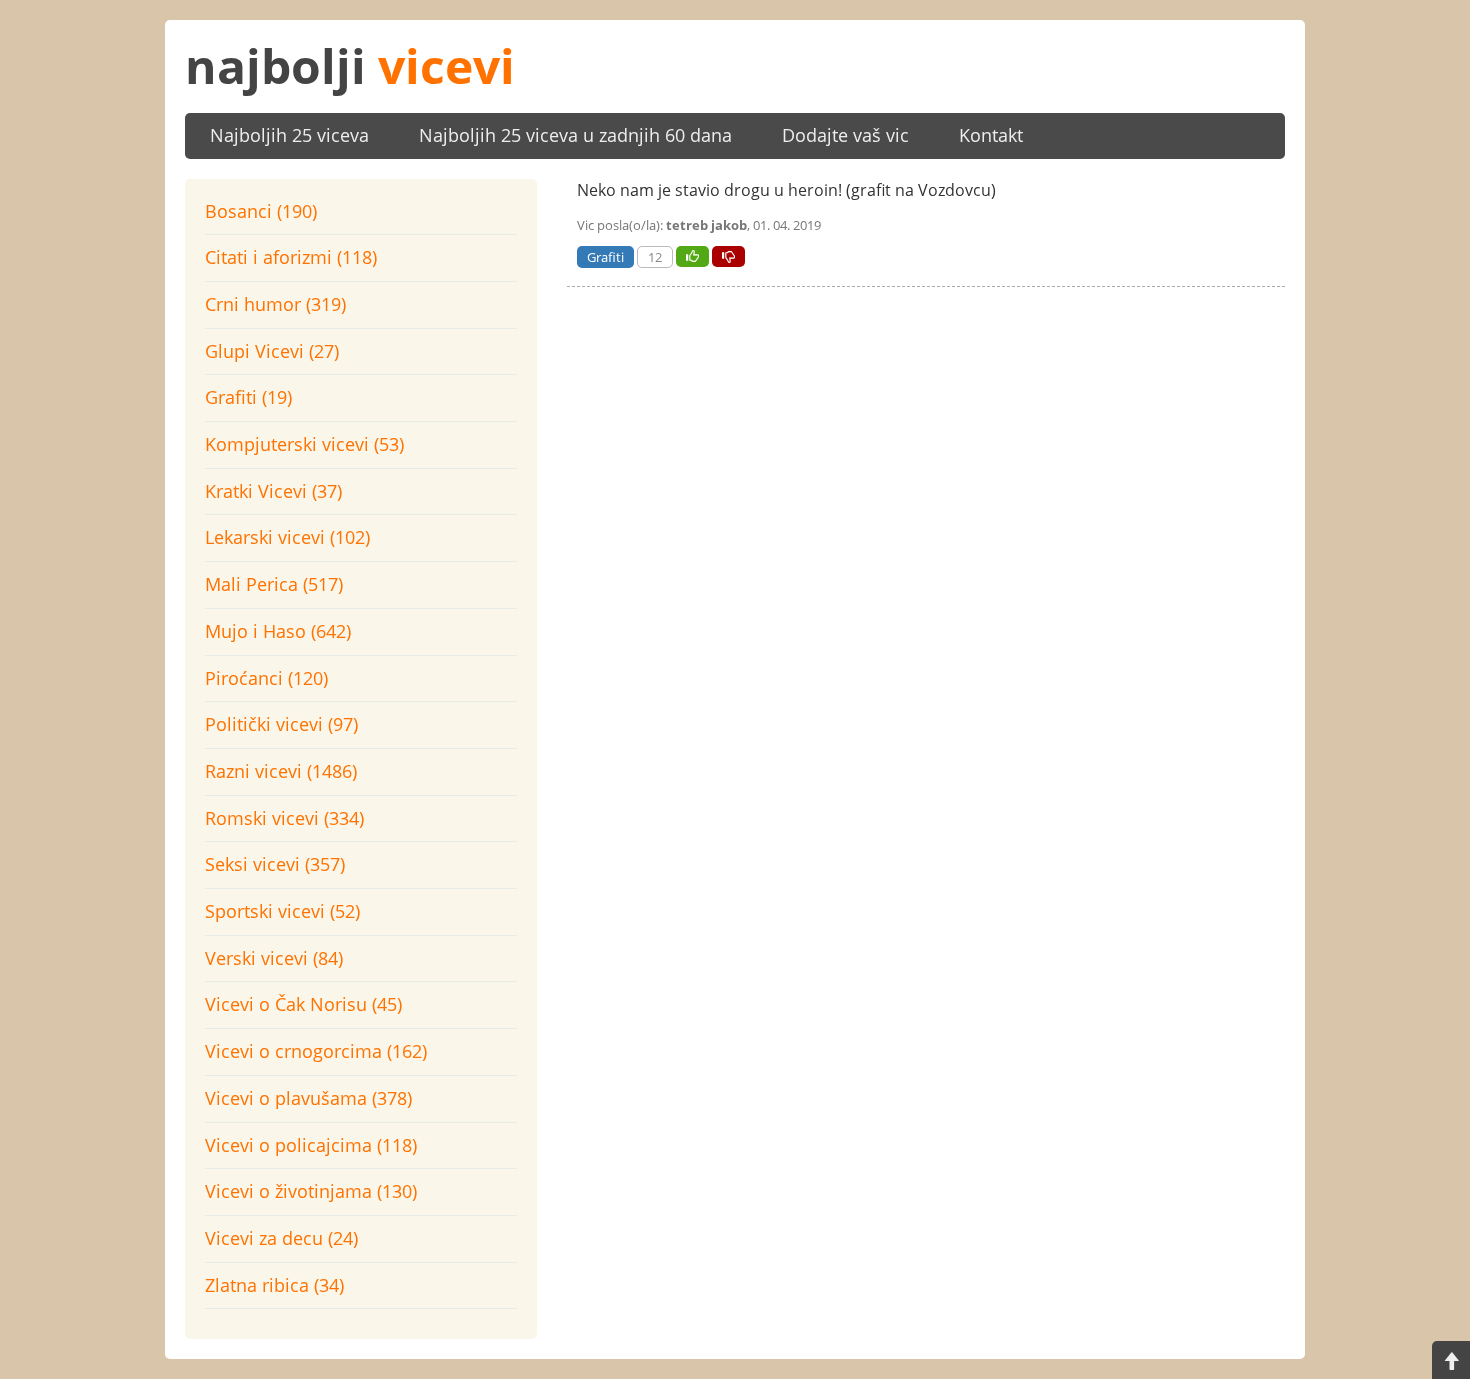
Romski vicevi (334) (284, 818)
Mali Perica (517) (274, 584)
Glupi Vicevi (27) (272, 351)
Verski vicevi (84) (274, 958)
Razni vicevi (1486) (281, 771)
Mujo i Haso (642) (278, 631)
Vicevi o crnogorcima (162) (316, 1051)
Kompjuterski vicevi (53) (304, 444)
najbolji (350, 65)
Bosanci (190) (261, 211)
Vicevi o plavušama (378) (308, 1098)
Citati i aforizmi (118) (291, 257)
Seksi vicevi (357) (275, 864)
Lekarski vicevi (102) (287, 537)
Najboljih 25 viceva (289, 135)
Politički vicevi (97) (281, 724)
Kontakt (991, 135)
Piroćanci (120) (266, 678)
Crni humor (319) (275, 304)
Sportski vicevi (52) (282, 911)
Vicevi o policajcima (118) (311, 1145)
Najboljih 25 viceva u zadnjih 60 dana (575, 135)
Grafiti (605, 257)
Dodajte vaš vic (845, 135)
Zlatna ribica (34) (274, 1285)
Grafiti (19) (248, 397)
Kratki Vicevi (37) (273, 491)
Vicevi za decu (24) (281, 1238)
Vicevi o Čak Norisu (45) (303, 1004)
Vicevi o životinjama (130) (311, 1191)
